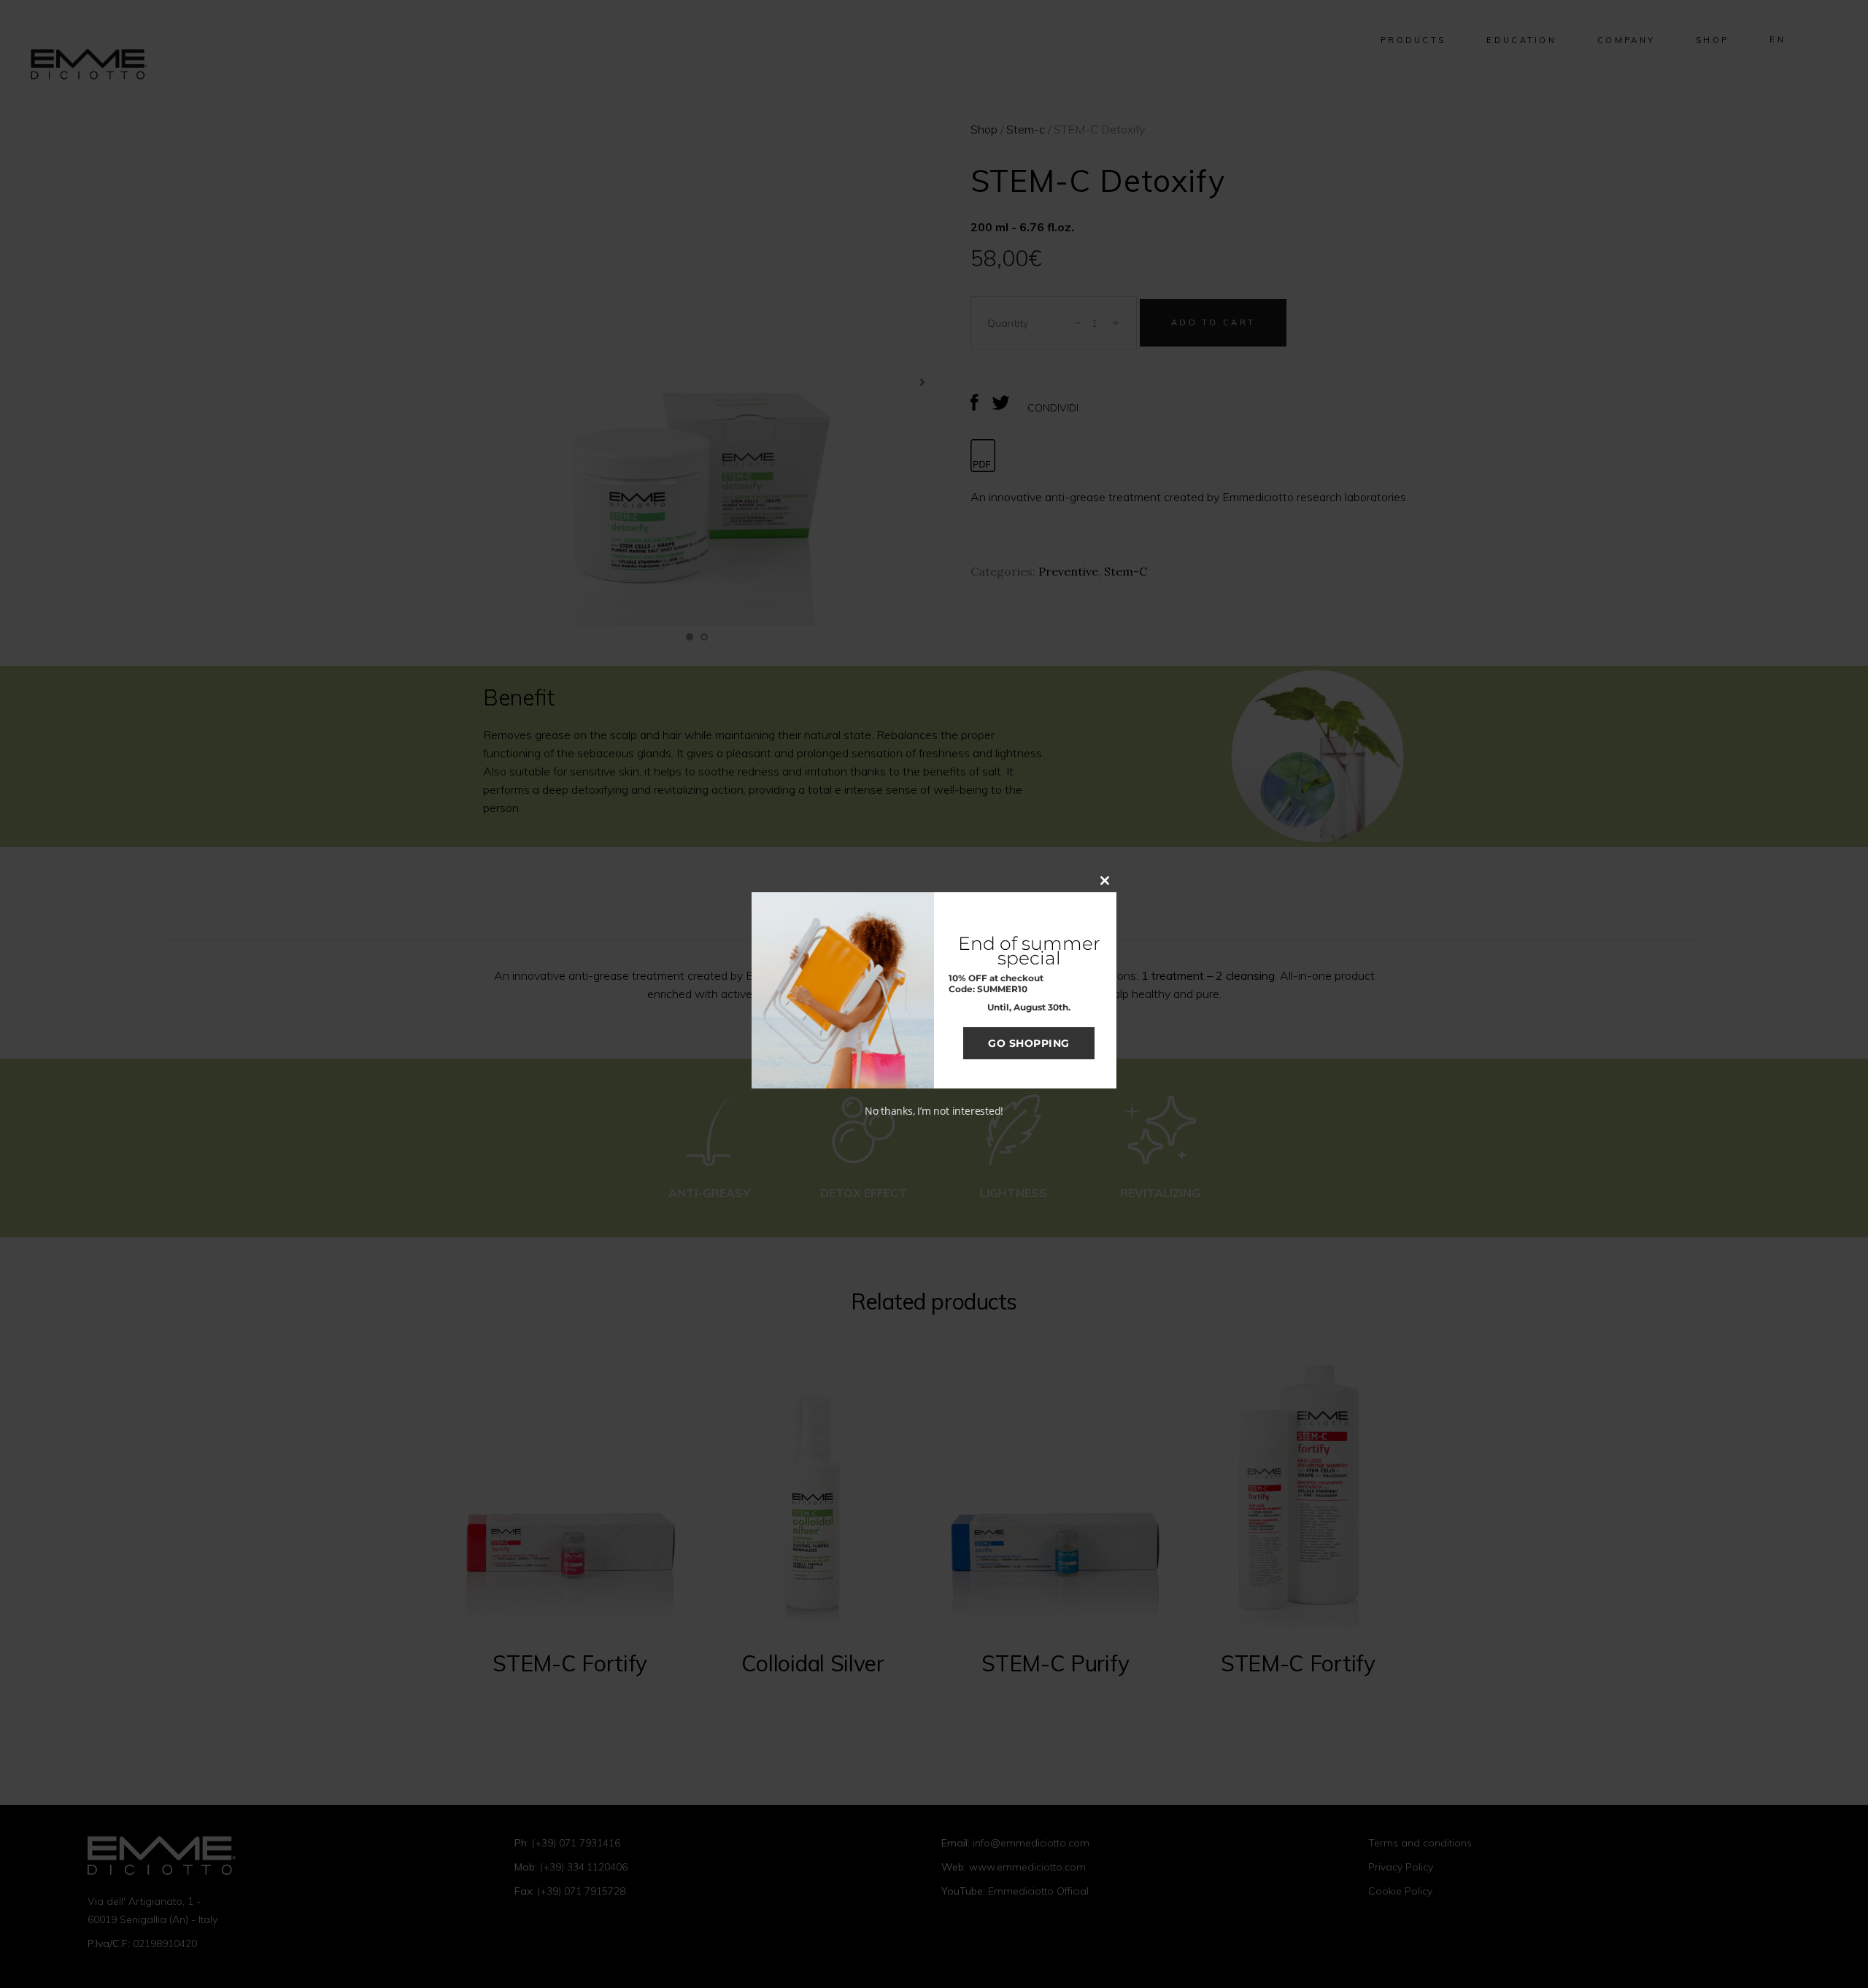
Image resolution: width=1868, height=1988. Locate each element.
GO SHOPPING (1029, 1043)
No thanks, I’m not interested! (934, 1111)
